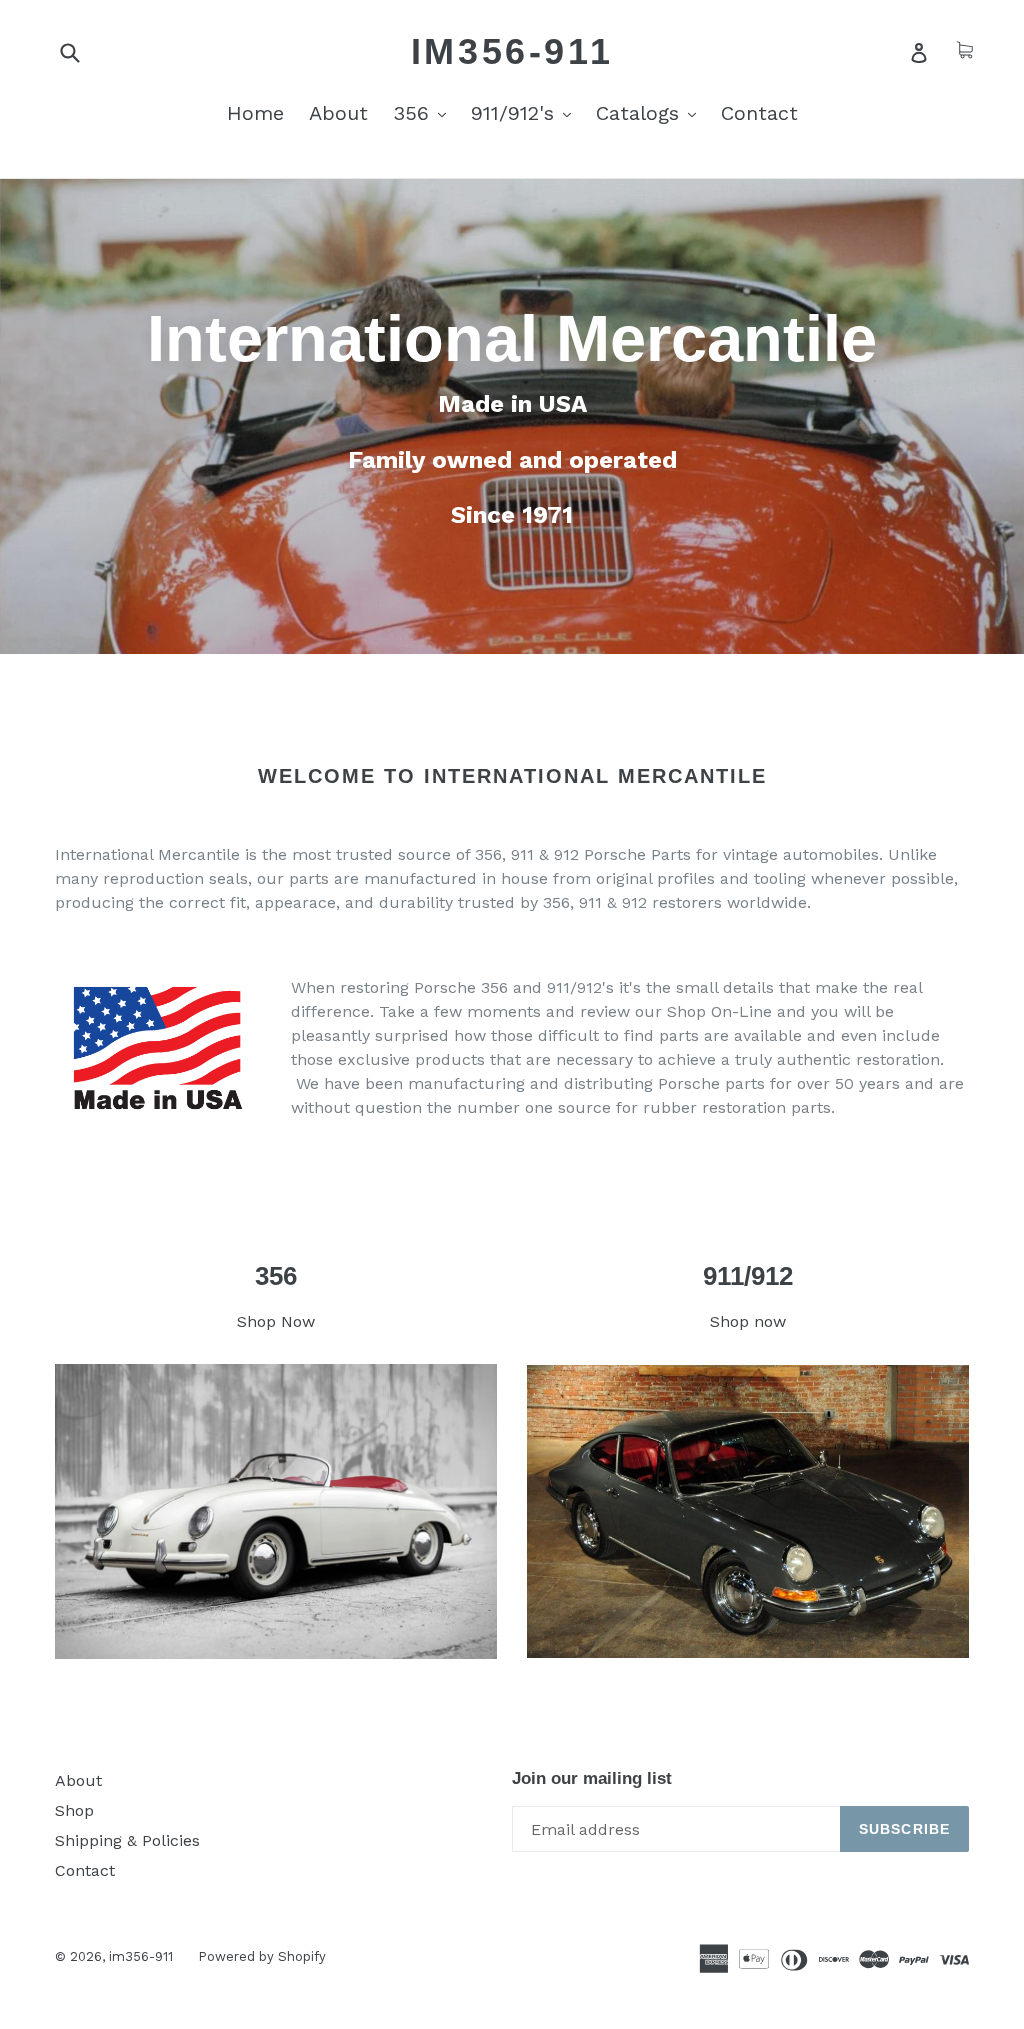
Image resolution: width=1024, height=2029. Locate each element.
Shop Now (276, 1321)
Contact (759, 113)
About (338, 113)
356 (424, 112)
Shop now (748, 1321)
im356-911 (512, 51)
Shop (74, 1810)
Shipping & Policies (127, 1840)
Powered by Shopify (262, 1956)
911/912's (526, 112)
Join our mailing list (592, 1778)
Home (255, 113)
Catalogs (651, 112)
